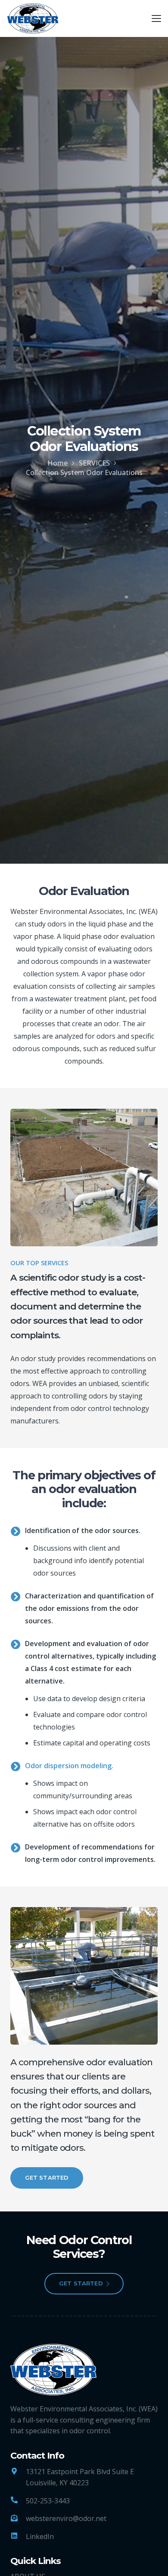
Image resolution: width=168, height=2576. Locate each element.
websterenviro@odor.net (66, 2518)
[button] (156, 18)
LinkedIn (40, 2536)
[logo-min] (33, 18)
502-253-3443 (48, 2501)
